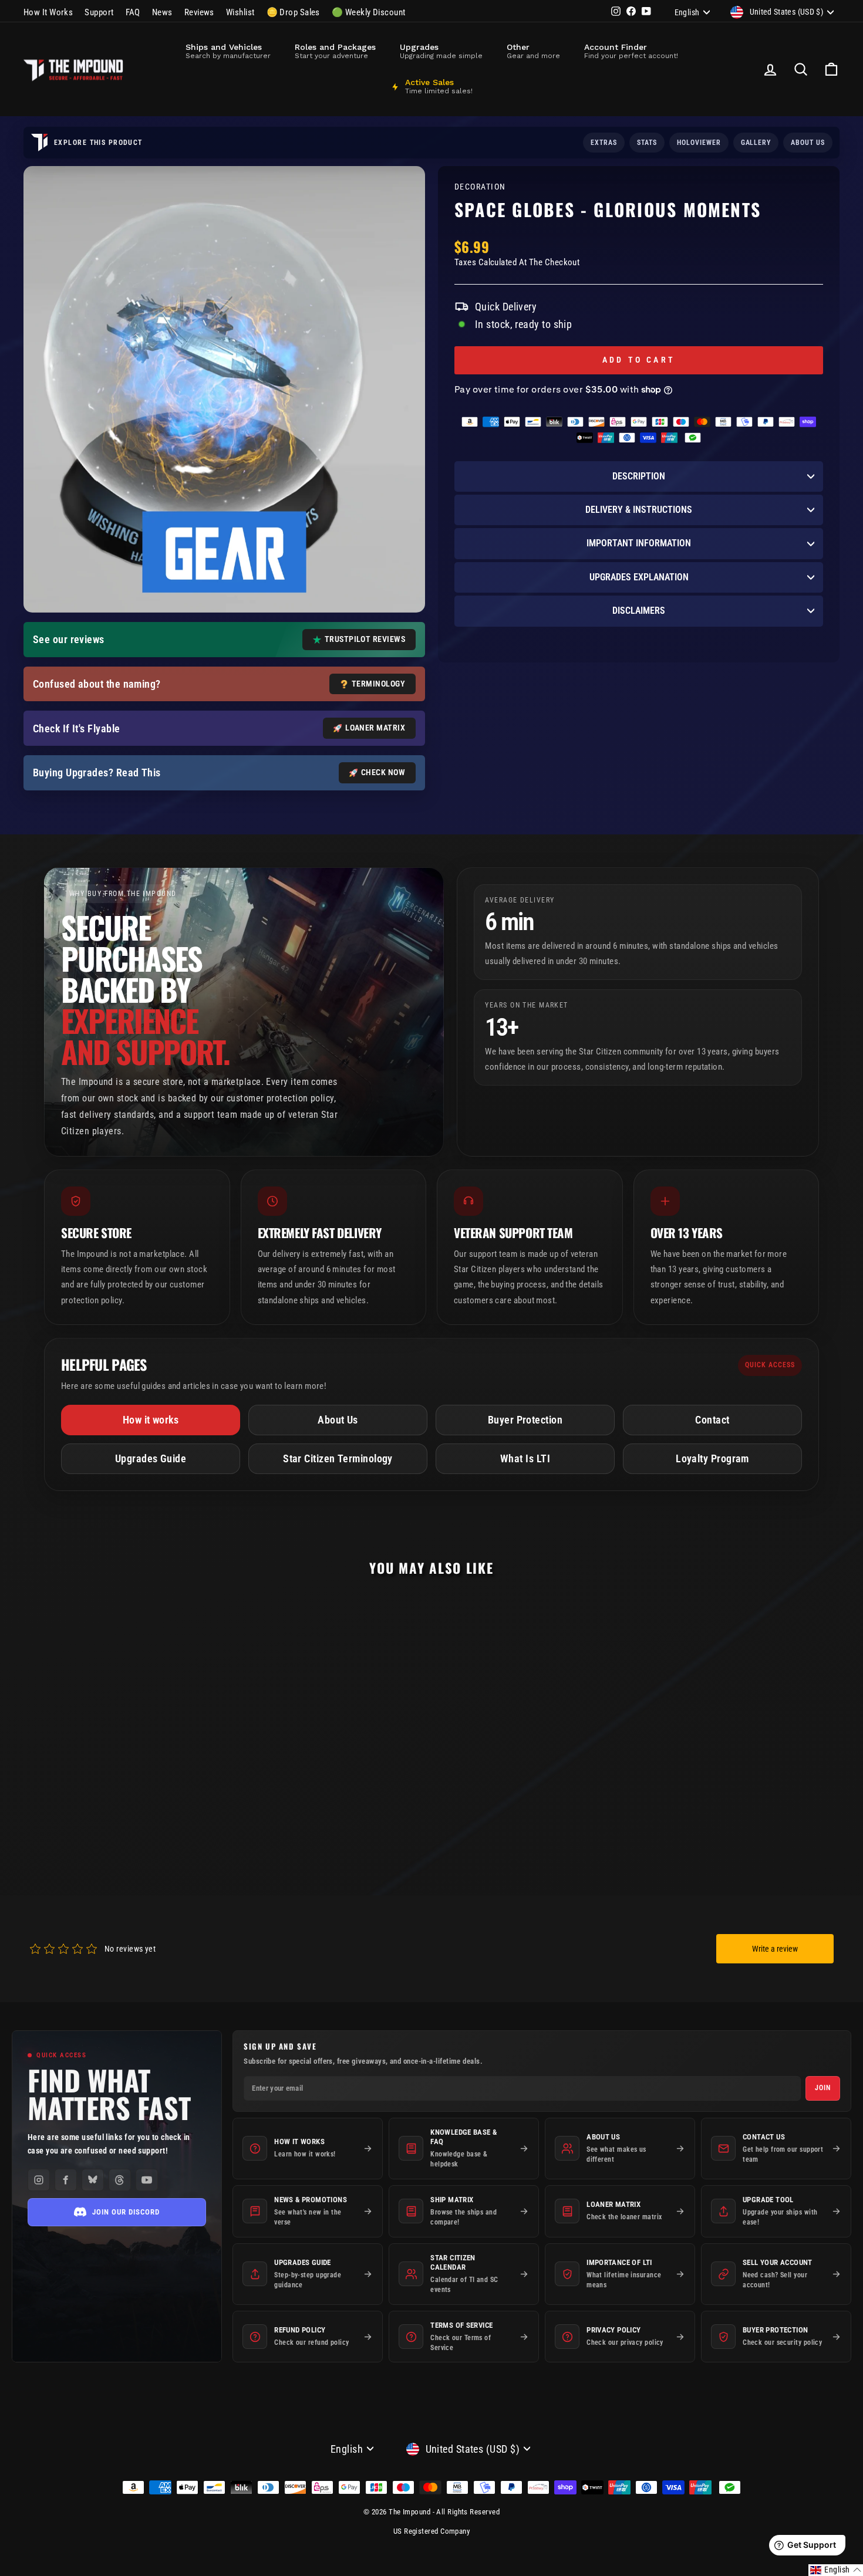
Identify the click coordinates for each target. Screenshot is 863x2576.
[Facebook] (66, 2180)
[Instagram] (39, 2180)
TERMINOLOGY (378, 684)
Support (99, 12)
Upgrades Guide (151, 1458)
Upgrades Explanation (639, 577)
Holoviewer (699, 143)
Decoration (480, 187)
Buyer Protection (525, 1420)
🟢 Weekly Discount (369, 12)
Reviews (199, 12)
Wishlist (240, 12)
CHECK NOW (383, 772)
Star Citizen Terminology (338, 1458)
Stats (647, 143)
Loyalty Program (712, 1458)
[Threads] (120, 2180)
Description (639, 476)
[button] (836, 2570)
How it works (151, 1420)
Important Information (639, 543)
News (162, 12)
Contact (712, 1420)
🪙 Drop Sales (293, 12)
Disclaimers (639, 611)
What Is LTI (525, 1458)
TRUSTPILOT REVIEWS (365, 639)
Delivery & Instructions (639, 510)
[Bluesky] (93, 2180)
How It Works (48, 12)
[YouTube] (147, 2180)
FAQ (133, 12)
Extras (604, 143)
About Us (338, 1420)
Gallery (756, 143)
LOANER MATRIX (375, 728)
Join (823, 2088)
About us (808, 143)
